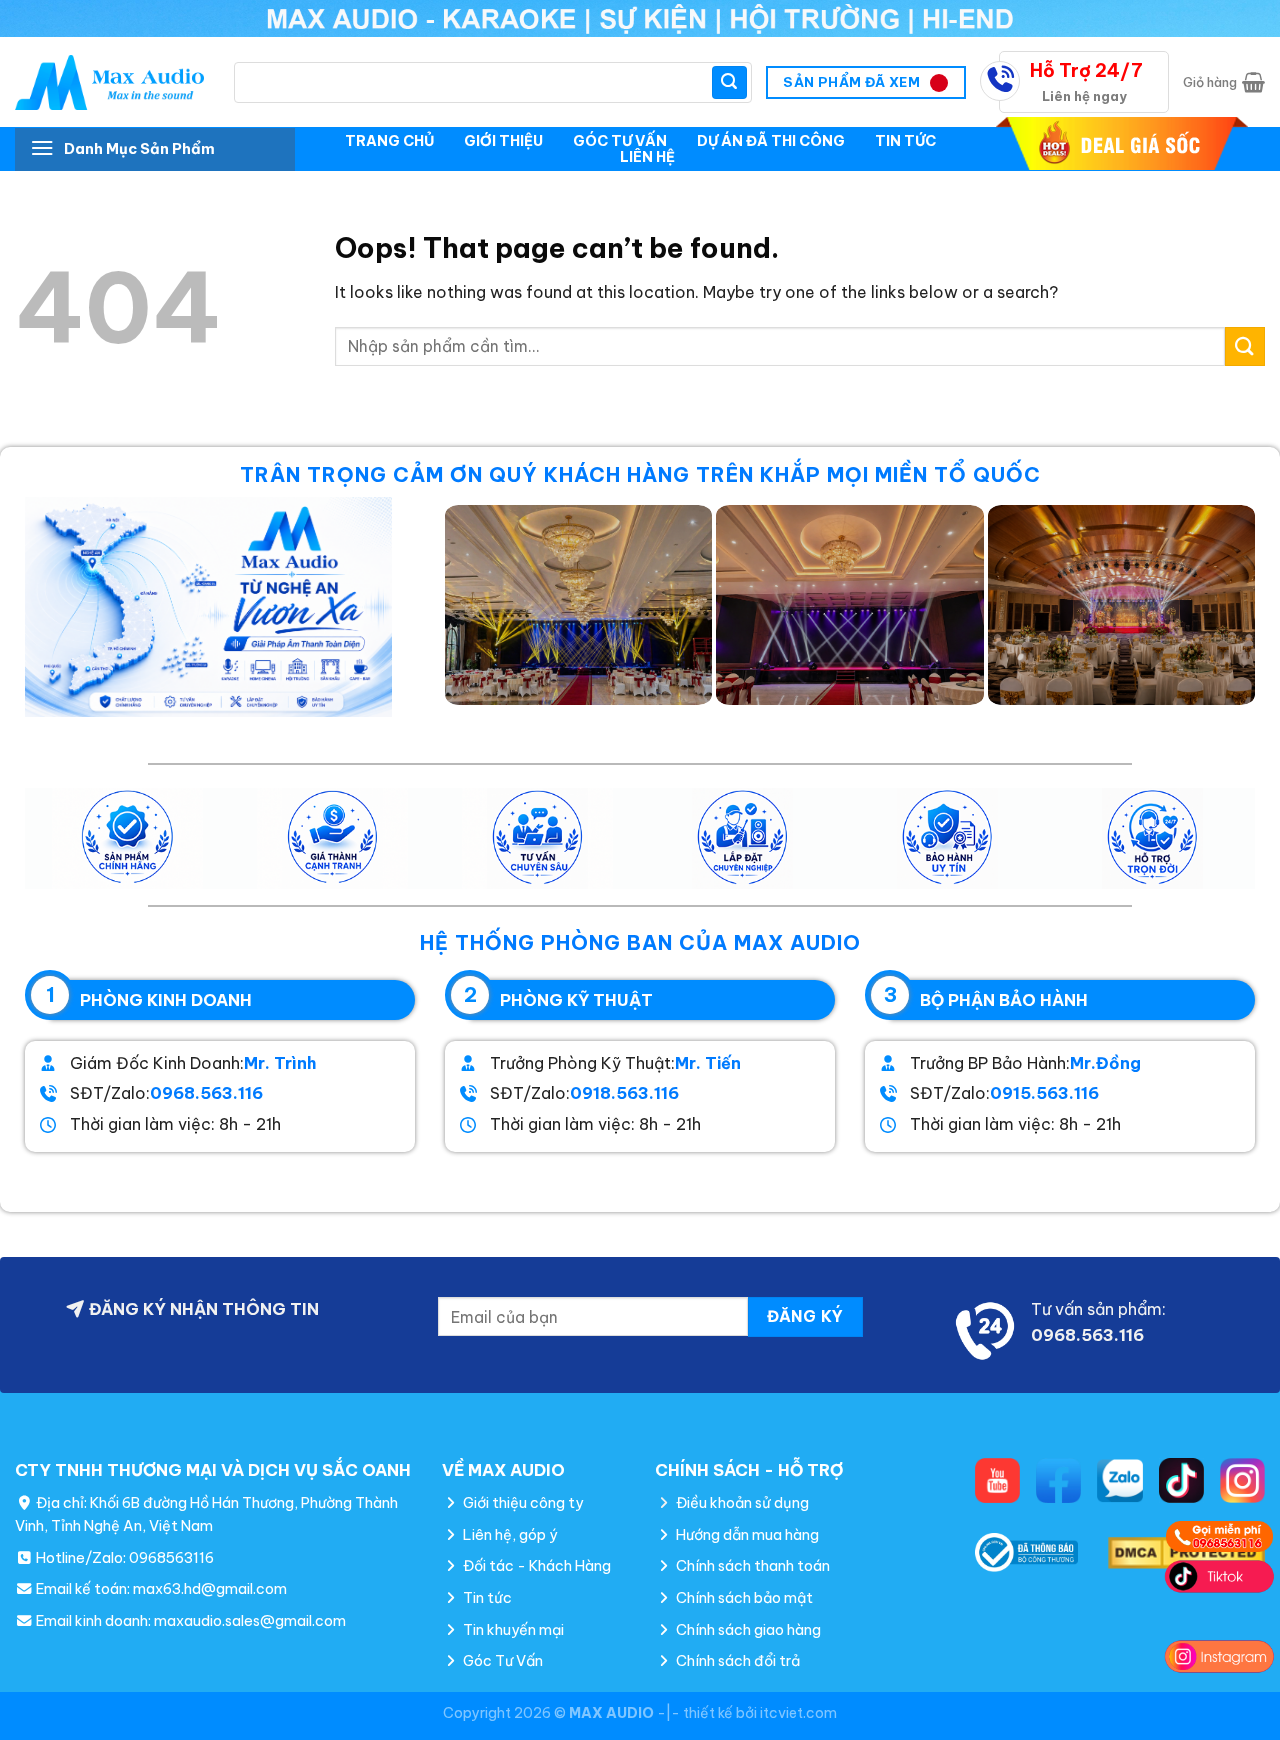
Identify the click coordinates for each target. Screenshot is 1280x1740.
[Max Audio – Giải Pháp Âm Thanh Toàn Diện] (109, 82)
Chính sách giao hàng (747, 1630)
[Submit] (729, 83)
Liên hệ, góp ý (508, 1535)
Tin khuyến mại (512, 1630)
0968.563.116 (206, 1093)
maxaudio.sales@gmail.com (250, 1621)
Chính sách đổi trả (736, 1661)
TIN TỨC (905, 141)
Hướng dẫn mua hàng (746, 1535)
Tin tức (486, 1598)
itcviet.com (798, 1713)
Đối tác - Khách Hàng (535, 1566)
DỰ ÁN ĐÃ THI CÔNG (771, 141)
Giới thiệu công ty (521, 1503)
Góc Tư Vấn (501, 1661)
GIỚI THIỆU (503, 141)
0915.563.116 (1044, 1093)
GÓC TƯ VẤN (620, 141)
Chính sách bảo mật (743, 1598)
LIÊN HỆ (647, 157)
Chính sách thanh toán (751, 1566)
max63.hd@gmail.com (210, 1589)
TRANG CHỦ (389, 141)
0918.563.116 (624, 1093)
